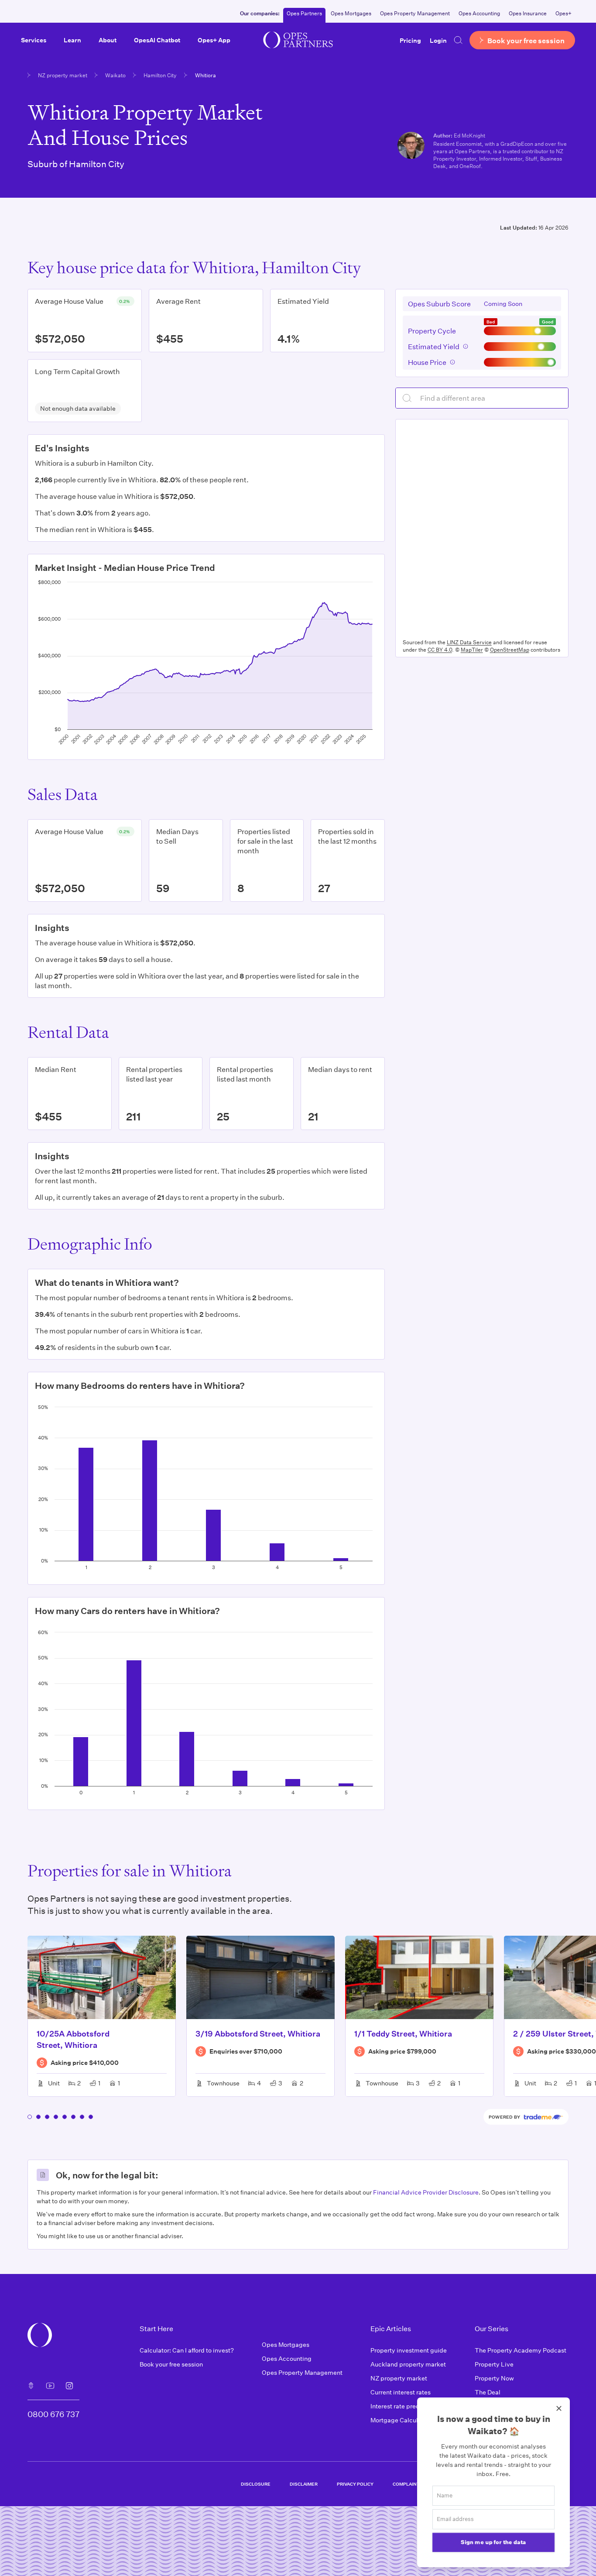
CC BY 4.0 (440, 649)
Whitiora (206, 75)
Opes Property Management (415, 13)
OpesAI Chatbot (157, 40)
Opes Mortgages (351, 13)
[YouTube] (50, 2386)
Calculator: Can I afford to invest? (187, 2350)
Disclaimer (304, 2484)
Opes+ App (214, 40)
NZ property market (63, 75)
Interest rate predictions (405, 2406)
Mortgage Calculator (400, 2420)
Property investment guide (409, 2350)
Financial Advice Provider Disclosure (426, 2192)
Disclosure (256, 2484)
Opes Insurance (528, 13)
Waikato (115, 75)
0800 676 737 (53, 2414)
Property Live (494, 2364)
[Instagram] (69, 2386)
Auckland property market (408, 2364)
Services (34, 40)
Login (438, 40)
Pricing (410, 40)
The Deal (488, 2392)
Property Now (494, 2378)
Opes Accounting (479, 13)
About (108, 40)
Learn (72, 40)
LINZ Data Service (469, 642)
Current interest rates (401, 2392)
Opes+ (563, 13)
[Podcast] (31, 2386)
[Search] (458, 40)
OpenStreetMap (510, 649)
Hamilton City (160, 75)
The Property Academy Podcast (521, 2350)
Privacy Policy (355, 2484)
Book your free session (171, 2364)
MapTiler (472, 649)
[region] (482, 527)
